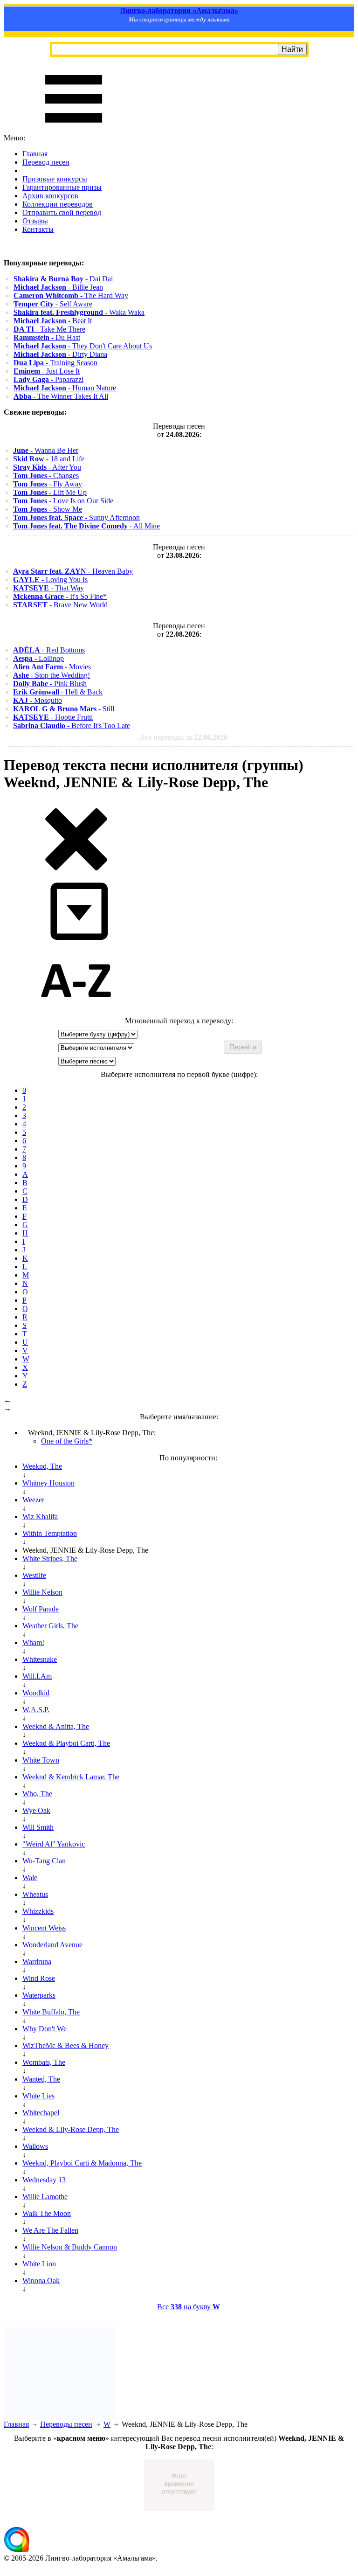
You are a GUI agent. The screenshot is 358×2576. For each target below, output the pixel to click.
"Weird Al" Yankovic (54, 1844)
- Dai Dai (63, 279)
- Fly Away (48, 484)
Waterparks (39, 1995)
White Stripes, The (50, 1559)
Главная (35, 154)
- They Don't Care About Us (83, 346)
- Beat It (53, 321)
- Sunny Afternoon (76, 517)
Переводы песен (66, 2424)
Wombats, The (44, 2062)
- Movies (52, 667)
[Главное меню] (74, 129)
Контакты (38, 229)
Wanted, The (41, 2079)
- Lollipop (38, 658)
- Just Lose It (47, 371)
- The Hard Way (71, 295)
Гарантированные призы (62, 187)
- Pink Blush (50, 684)
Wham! (33, 1642)
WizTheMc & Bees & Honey (65, 2045)
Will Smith (38, 1827)
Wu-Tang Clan (44, 1861)
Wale (30, 1878)
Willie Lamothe (45, 2197)
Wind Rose (39, 1978)
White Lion (39, 2264)
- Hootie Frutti (53, 717)
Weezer (33, 1500)
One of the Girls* (67, 1441)
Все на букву (189, 2307)
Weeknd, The (42, 1466)
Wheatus (35, 1894)
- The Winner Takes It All (61, 396)
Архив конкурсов (50, 196)
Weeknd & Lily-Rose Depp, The (71, 2129)
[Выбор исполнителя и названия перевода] (76, 869)
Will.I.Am (37, 1676)
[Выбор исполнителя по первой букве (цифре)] (76, 1012)
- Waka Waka (79, 312)
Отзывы (35, 221)
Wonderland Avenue (52, 1945)
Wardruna (37, 1962)
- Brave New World (60, 605)
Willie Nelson (42, 1592)
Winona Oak (41, 2281)
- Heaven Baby (73, 571)
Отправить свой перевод (62, 212)
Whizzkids (38, 1911)
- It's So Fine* (60, 596)
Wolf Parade (41, 1609)
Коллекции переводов (58, 204)
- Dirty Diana (60, 354)
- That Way (48, 588)
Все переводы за (184, 737)
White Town (41, 1760)
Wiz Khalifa (40, 1517)
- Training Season (55, 363)
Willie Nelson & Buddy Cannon (70, 2247)
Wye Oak (36, 1810)
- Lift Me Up (50, 492)
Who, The (37, 1794)
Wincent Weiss (44, 1928)
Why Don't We (45, 2029)
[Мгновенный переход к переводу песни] (76, 941)
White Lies (38, 2096)
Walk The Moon (47, 2213)
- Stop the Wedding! (52, 675)
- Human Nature (65, 388)
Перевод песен (46, 162)
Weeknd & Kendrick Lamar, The (71, 1777)
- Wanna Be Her (46, 450)
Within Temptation (50, 1533)
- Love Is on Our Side (63, 501)
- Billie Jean (58, 287)
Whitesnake (40, 1659)
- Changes (46, 476)
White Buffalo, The (51, 2012)
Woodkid (36, 1693)
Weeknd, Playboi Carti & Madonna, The (82, 2163)
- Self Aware (53, 304)
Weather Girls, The (50, 1626)
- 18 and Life (49, 459)
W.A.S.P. (36, 1710)
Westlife (34, 1575)
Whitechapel (41, 2113)
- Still (64, 709)
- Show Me (48, 509)
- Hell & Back (58, 692)
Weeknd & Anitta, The (56, 1726)
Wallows (35, 2146)
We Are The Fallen (50, 2230)
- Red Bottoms (49, 650)
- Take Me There (49, 329)
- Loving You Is (50, 580)
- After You (47, 467)
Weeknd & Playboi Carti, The (66, 1743)
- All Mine (86, 526)
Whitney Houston (48, 1483)
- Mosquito (38, 700)
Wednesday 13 (44, 2180)
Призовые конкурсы (55, 179)
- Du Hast (47, 337)
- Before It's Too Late (72, 726)
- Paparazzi (48, 379)
